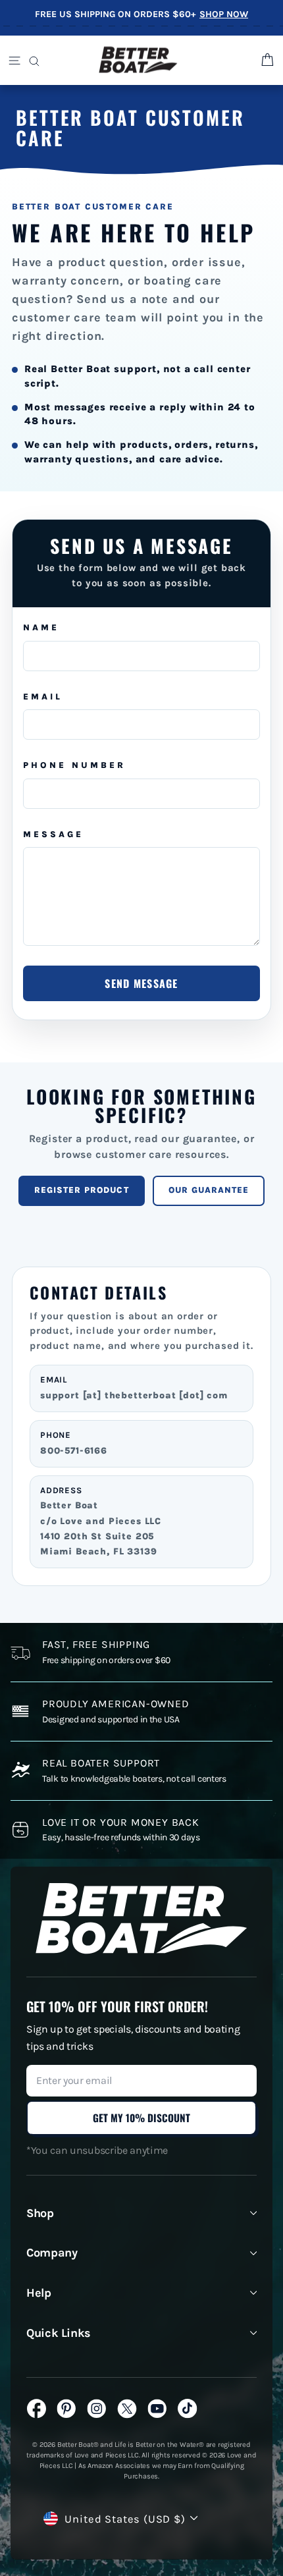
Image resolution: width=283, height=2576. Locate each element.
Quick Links (59, 2333)
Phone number (74, 765)
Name (41, 627)
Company (52, 2253)
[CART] (266, 60)
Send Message (141, 983)
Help (39, 2293)
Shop (40, 2213)
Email (43, 697)
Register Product (82, 1190)
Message (53, 834)
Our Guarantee (209, 1190)
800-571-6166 (74, 1451)
